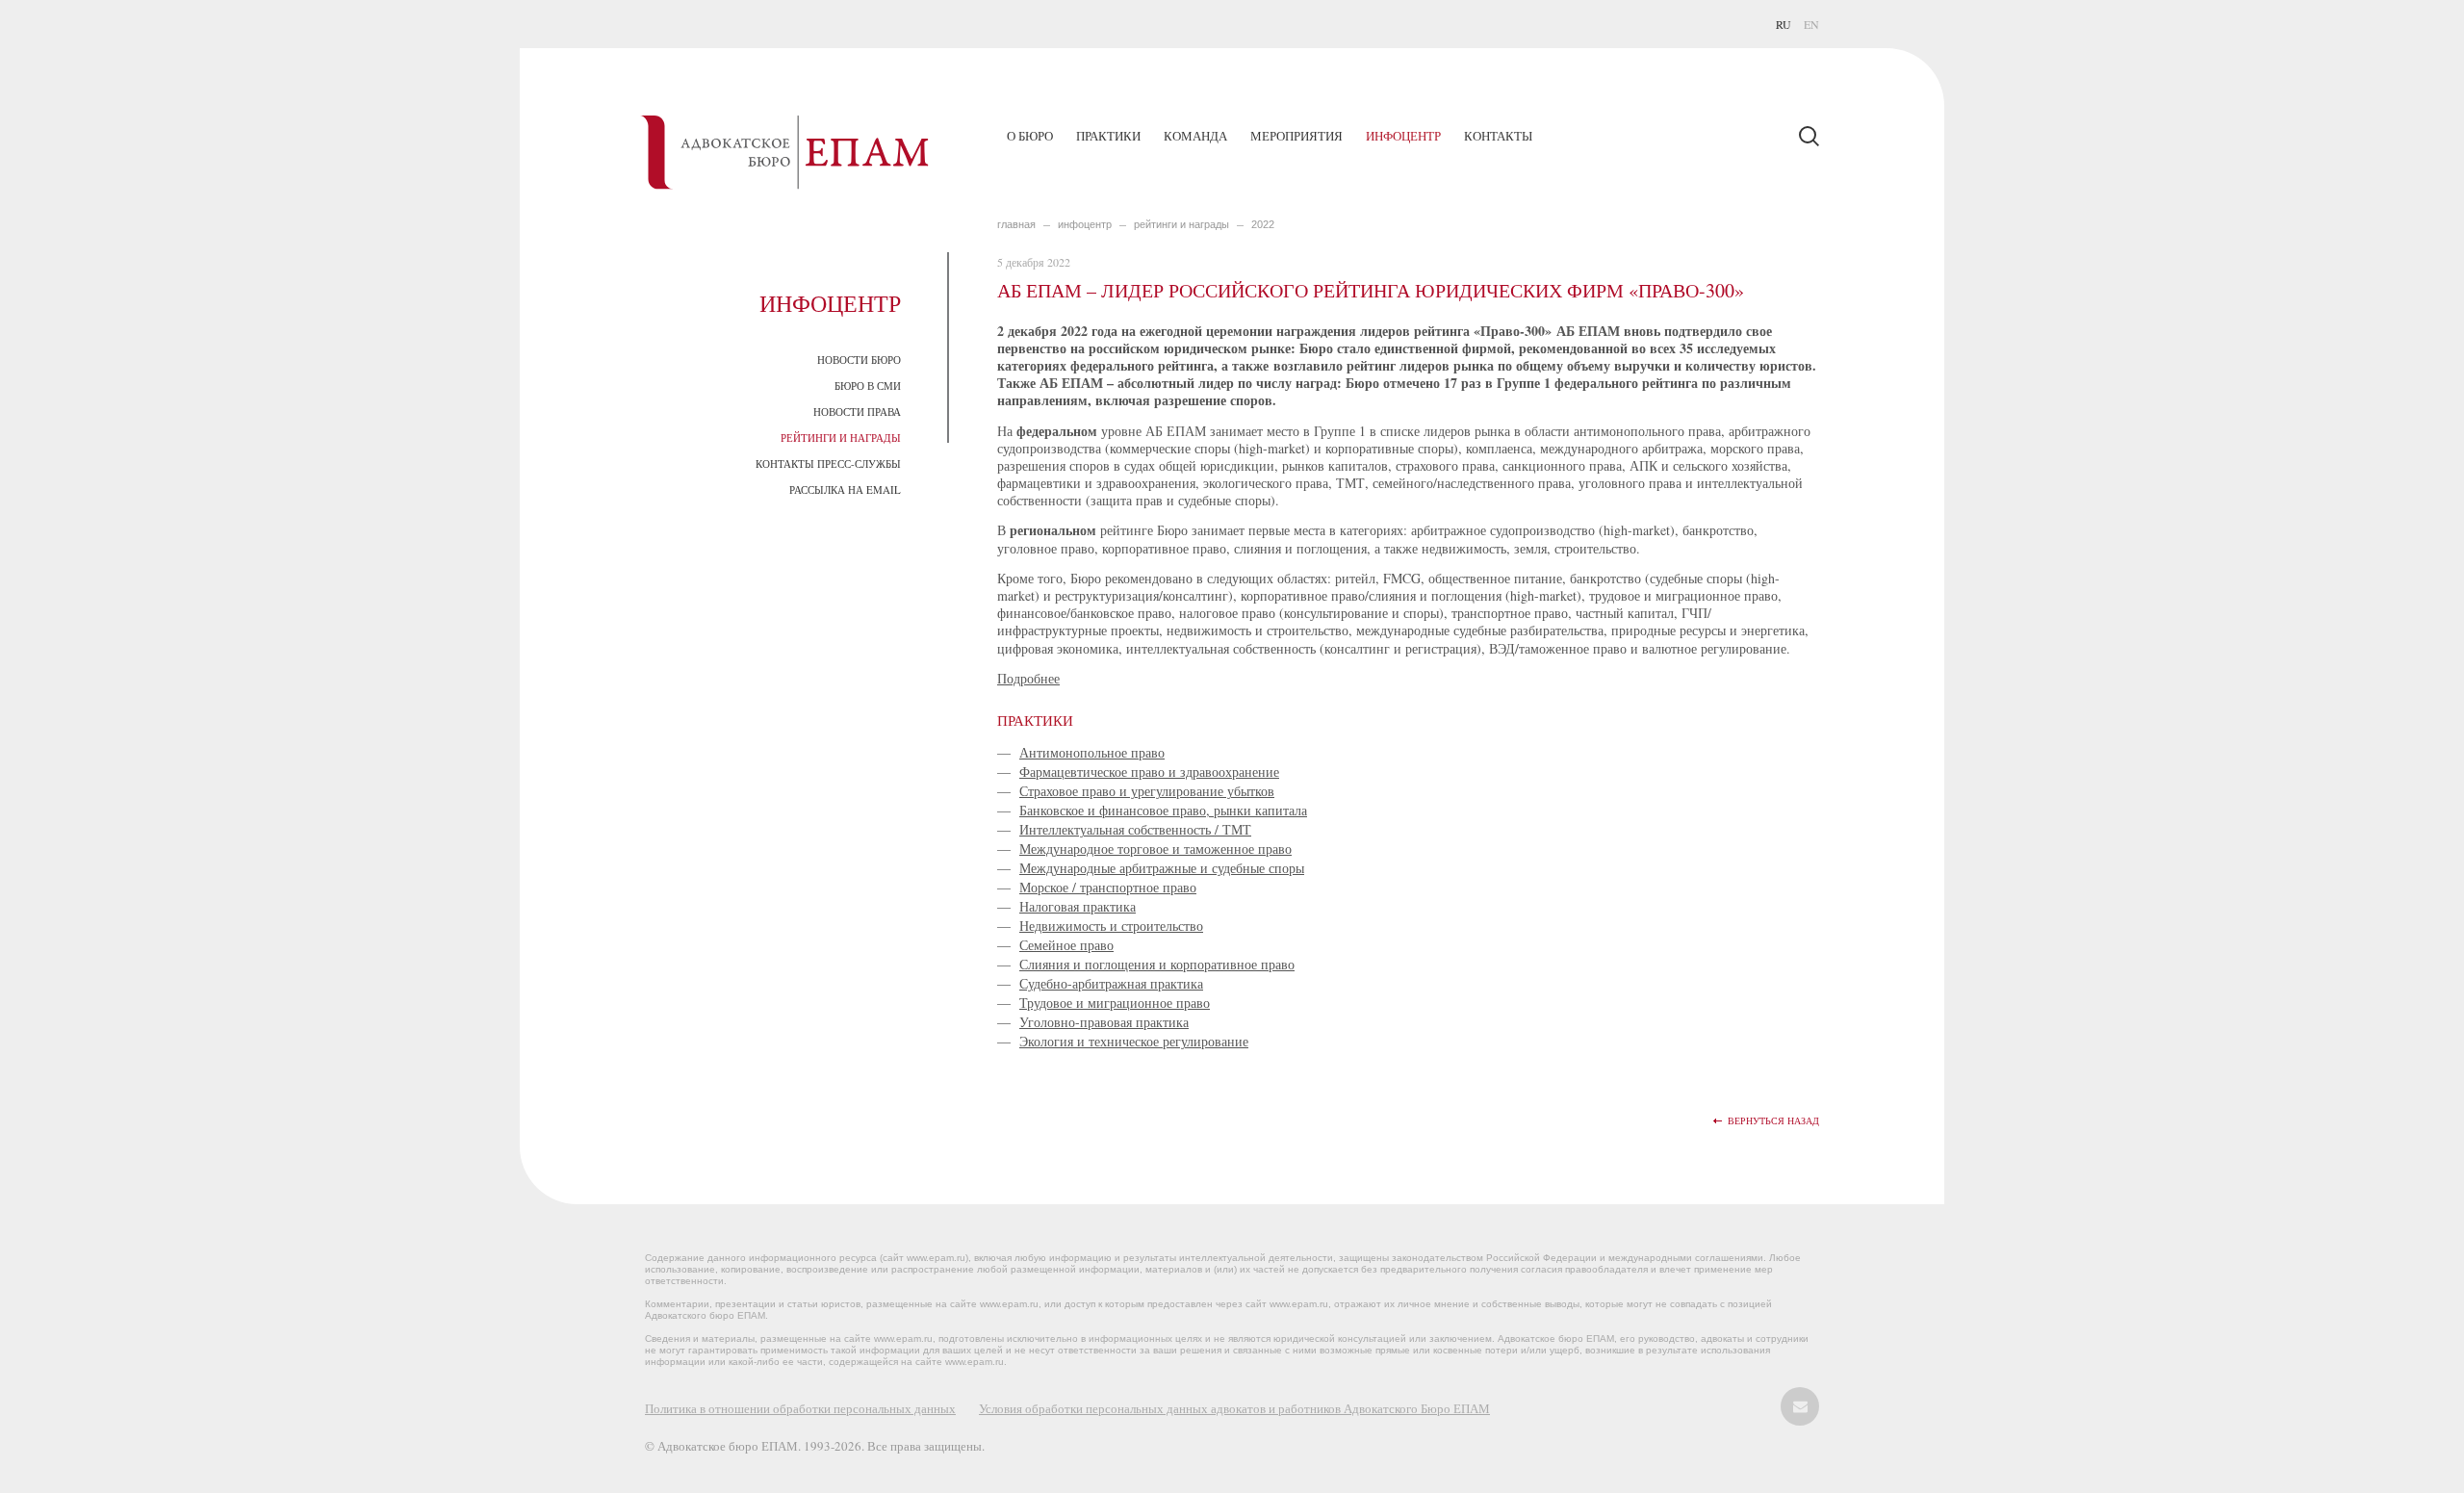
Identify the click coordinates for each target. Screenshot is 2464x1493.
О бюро (1030, 136)
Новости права (857, 412)
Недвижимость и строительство (1111, 926)
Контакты (1498, 136)
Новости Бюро (859, 360)
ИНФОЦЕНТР (1085, 224)
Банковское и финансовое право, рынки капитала (1163, 810)
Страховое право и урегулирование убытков (1147, 791)
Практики (1108, 136)
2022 (1263, 224)
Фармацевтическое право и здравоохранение (1149, 772)
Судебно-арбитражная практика (1111, 983)
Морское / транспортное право (1108, 887)
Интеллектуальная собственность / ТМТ (1135, 829)
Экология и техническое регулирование (1134, 1041)
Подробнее (1028, 678)
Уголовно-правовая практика (1104, 1022)
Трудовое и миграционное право (1115, 1003)
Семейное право (1066, 945)
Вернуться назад (1773, 1121)
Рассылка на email (845, 489)
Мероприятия (1296, 136)
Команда (1195, 136)
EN (1811, 24)
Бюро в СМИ (868, 386)
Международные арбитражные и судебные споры (1162, 868)
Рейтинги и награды (841, 438)
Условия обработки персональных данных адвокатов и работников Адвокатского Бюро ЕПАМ (1234, 1408)
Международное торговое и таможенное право (1155, 849)
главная (1016, 224)
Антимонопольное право (1092, 752)
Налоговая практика (1078, 906)
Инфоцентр (1403, 136)
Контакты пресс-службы (828, 463)
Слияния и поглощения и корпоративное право (1157, 964)
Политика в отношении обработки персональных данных (800, 1408)
